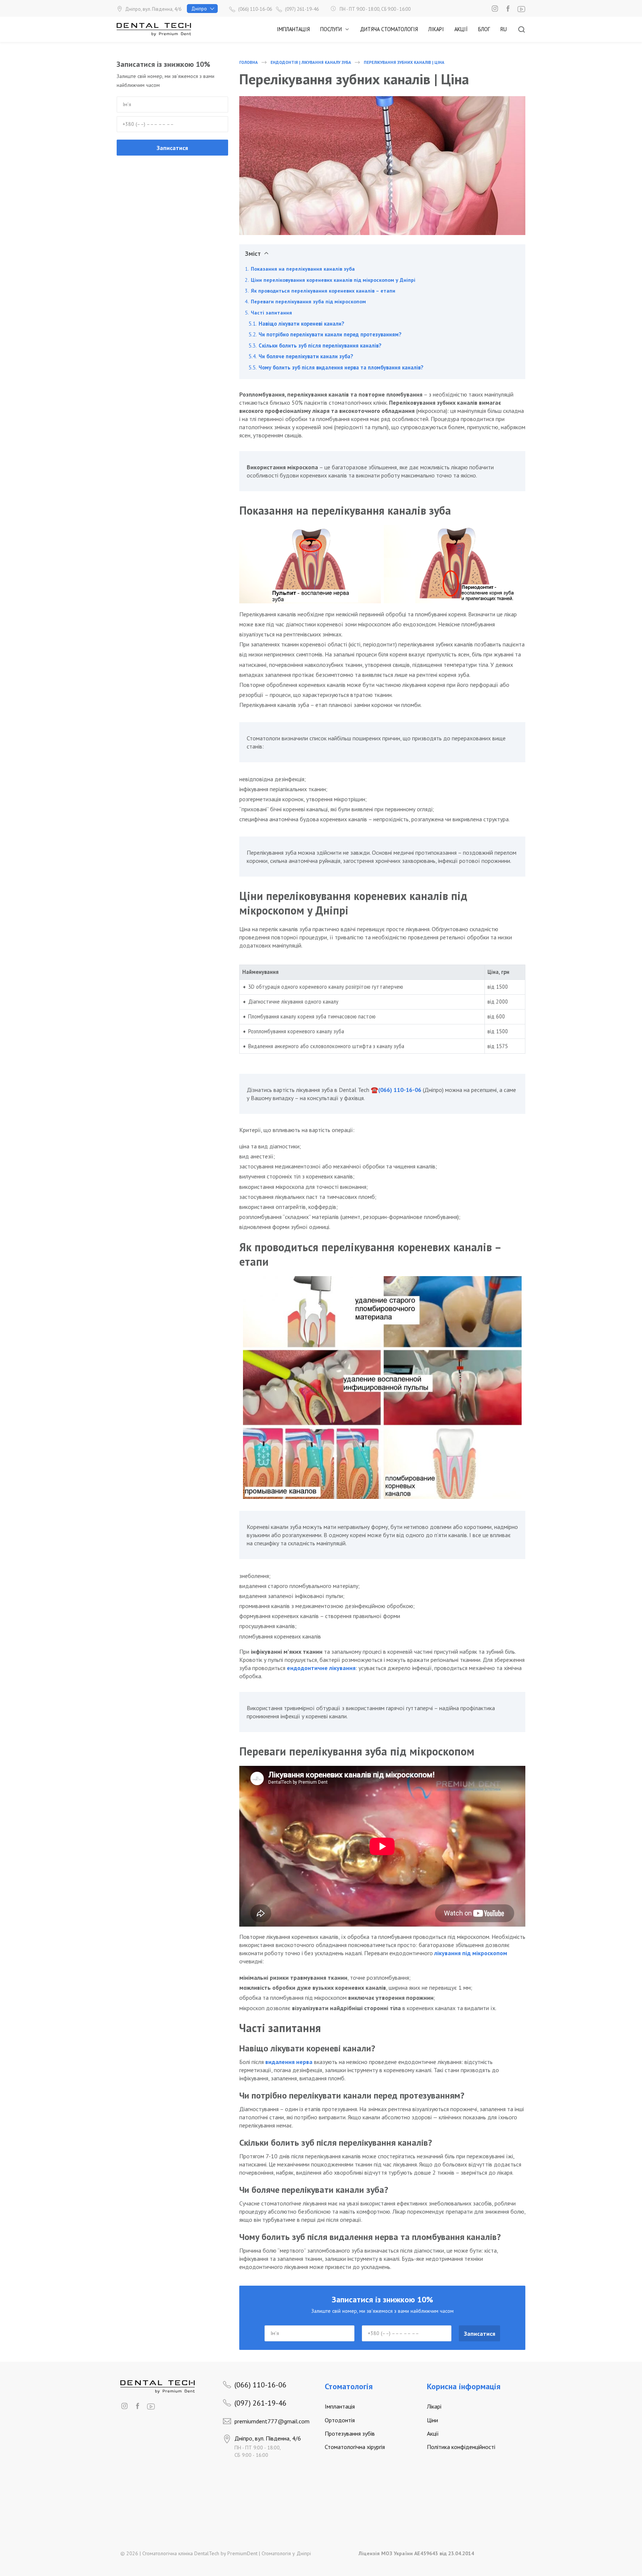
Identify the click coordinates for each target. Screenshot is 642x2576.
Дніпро (199, 9)
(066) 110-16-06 (400, 1090)
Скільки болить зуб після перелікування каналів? (320, 345)
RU (504, 29)
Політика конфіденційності (461, 2447)
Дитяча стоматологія (389, 29)
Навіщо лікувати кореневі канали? (301, 324)
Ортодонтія (340, 2420)
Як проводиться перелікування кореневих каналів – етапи (323, 291)
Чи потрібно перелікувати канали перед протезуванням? (330, 334)
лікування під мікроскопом (471, 1953)
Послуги (331, 29)
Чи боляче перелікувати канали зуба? (306, 356)
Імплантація (293, 29)
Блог (484, 29)
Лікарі (436, 29)
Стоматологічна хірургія (355, 2447)
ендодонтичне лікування (321, 1668)
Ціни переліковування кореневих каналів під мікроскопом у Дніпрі (333, 280)
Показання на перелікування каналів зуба (303, 269)
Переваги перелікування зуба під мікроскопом (308, 301)
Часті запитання (271, 313)
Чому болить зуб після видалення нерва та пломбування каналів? (341, 367)
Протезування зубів (350, 2433)
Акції (461, 29)
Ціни (432, 2420)
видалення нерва (289, 2062)
